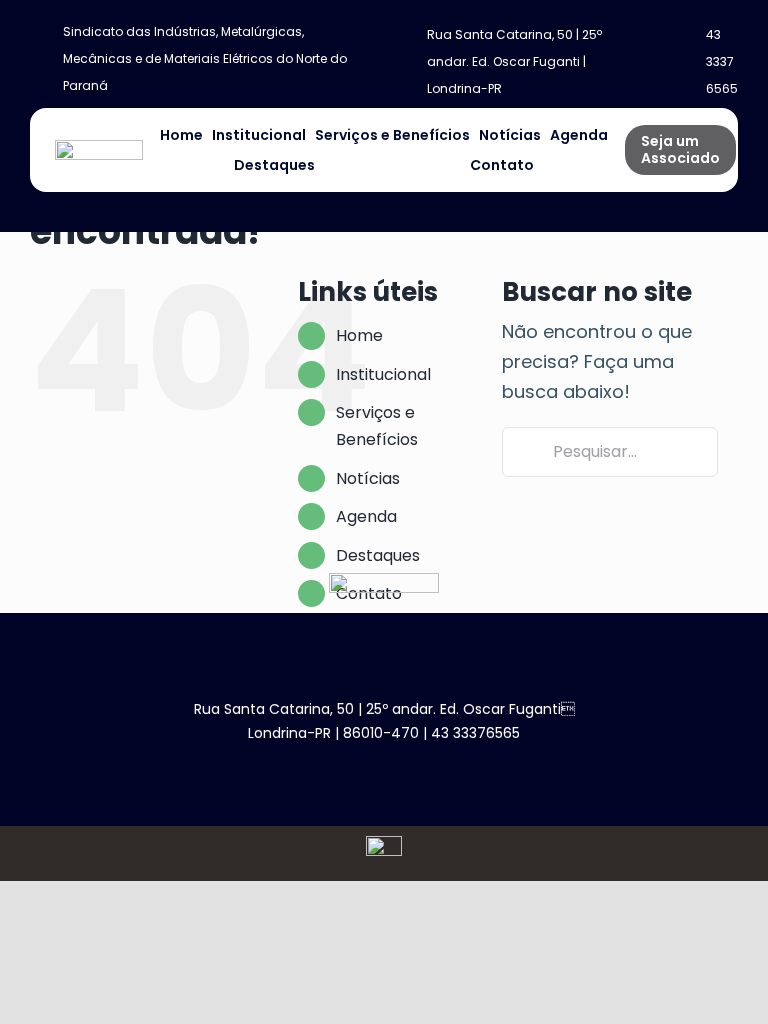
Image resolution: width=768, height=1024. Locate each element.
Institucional (383, 374)
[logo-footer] (384, 581)
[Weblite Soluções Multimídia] (384, 844)
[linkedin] (416, 768)
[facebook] (352, 768)
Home (359, 335)
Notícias (368, 478)
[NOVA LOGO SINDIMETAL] (99, 148)
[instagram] (384, 768)
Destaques (378, 555)
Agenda (366, 516)
